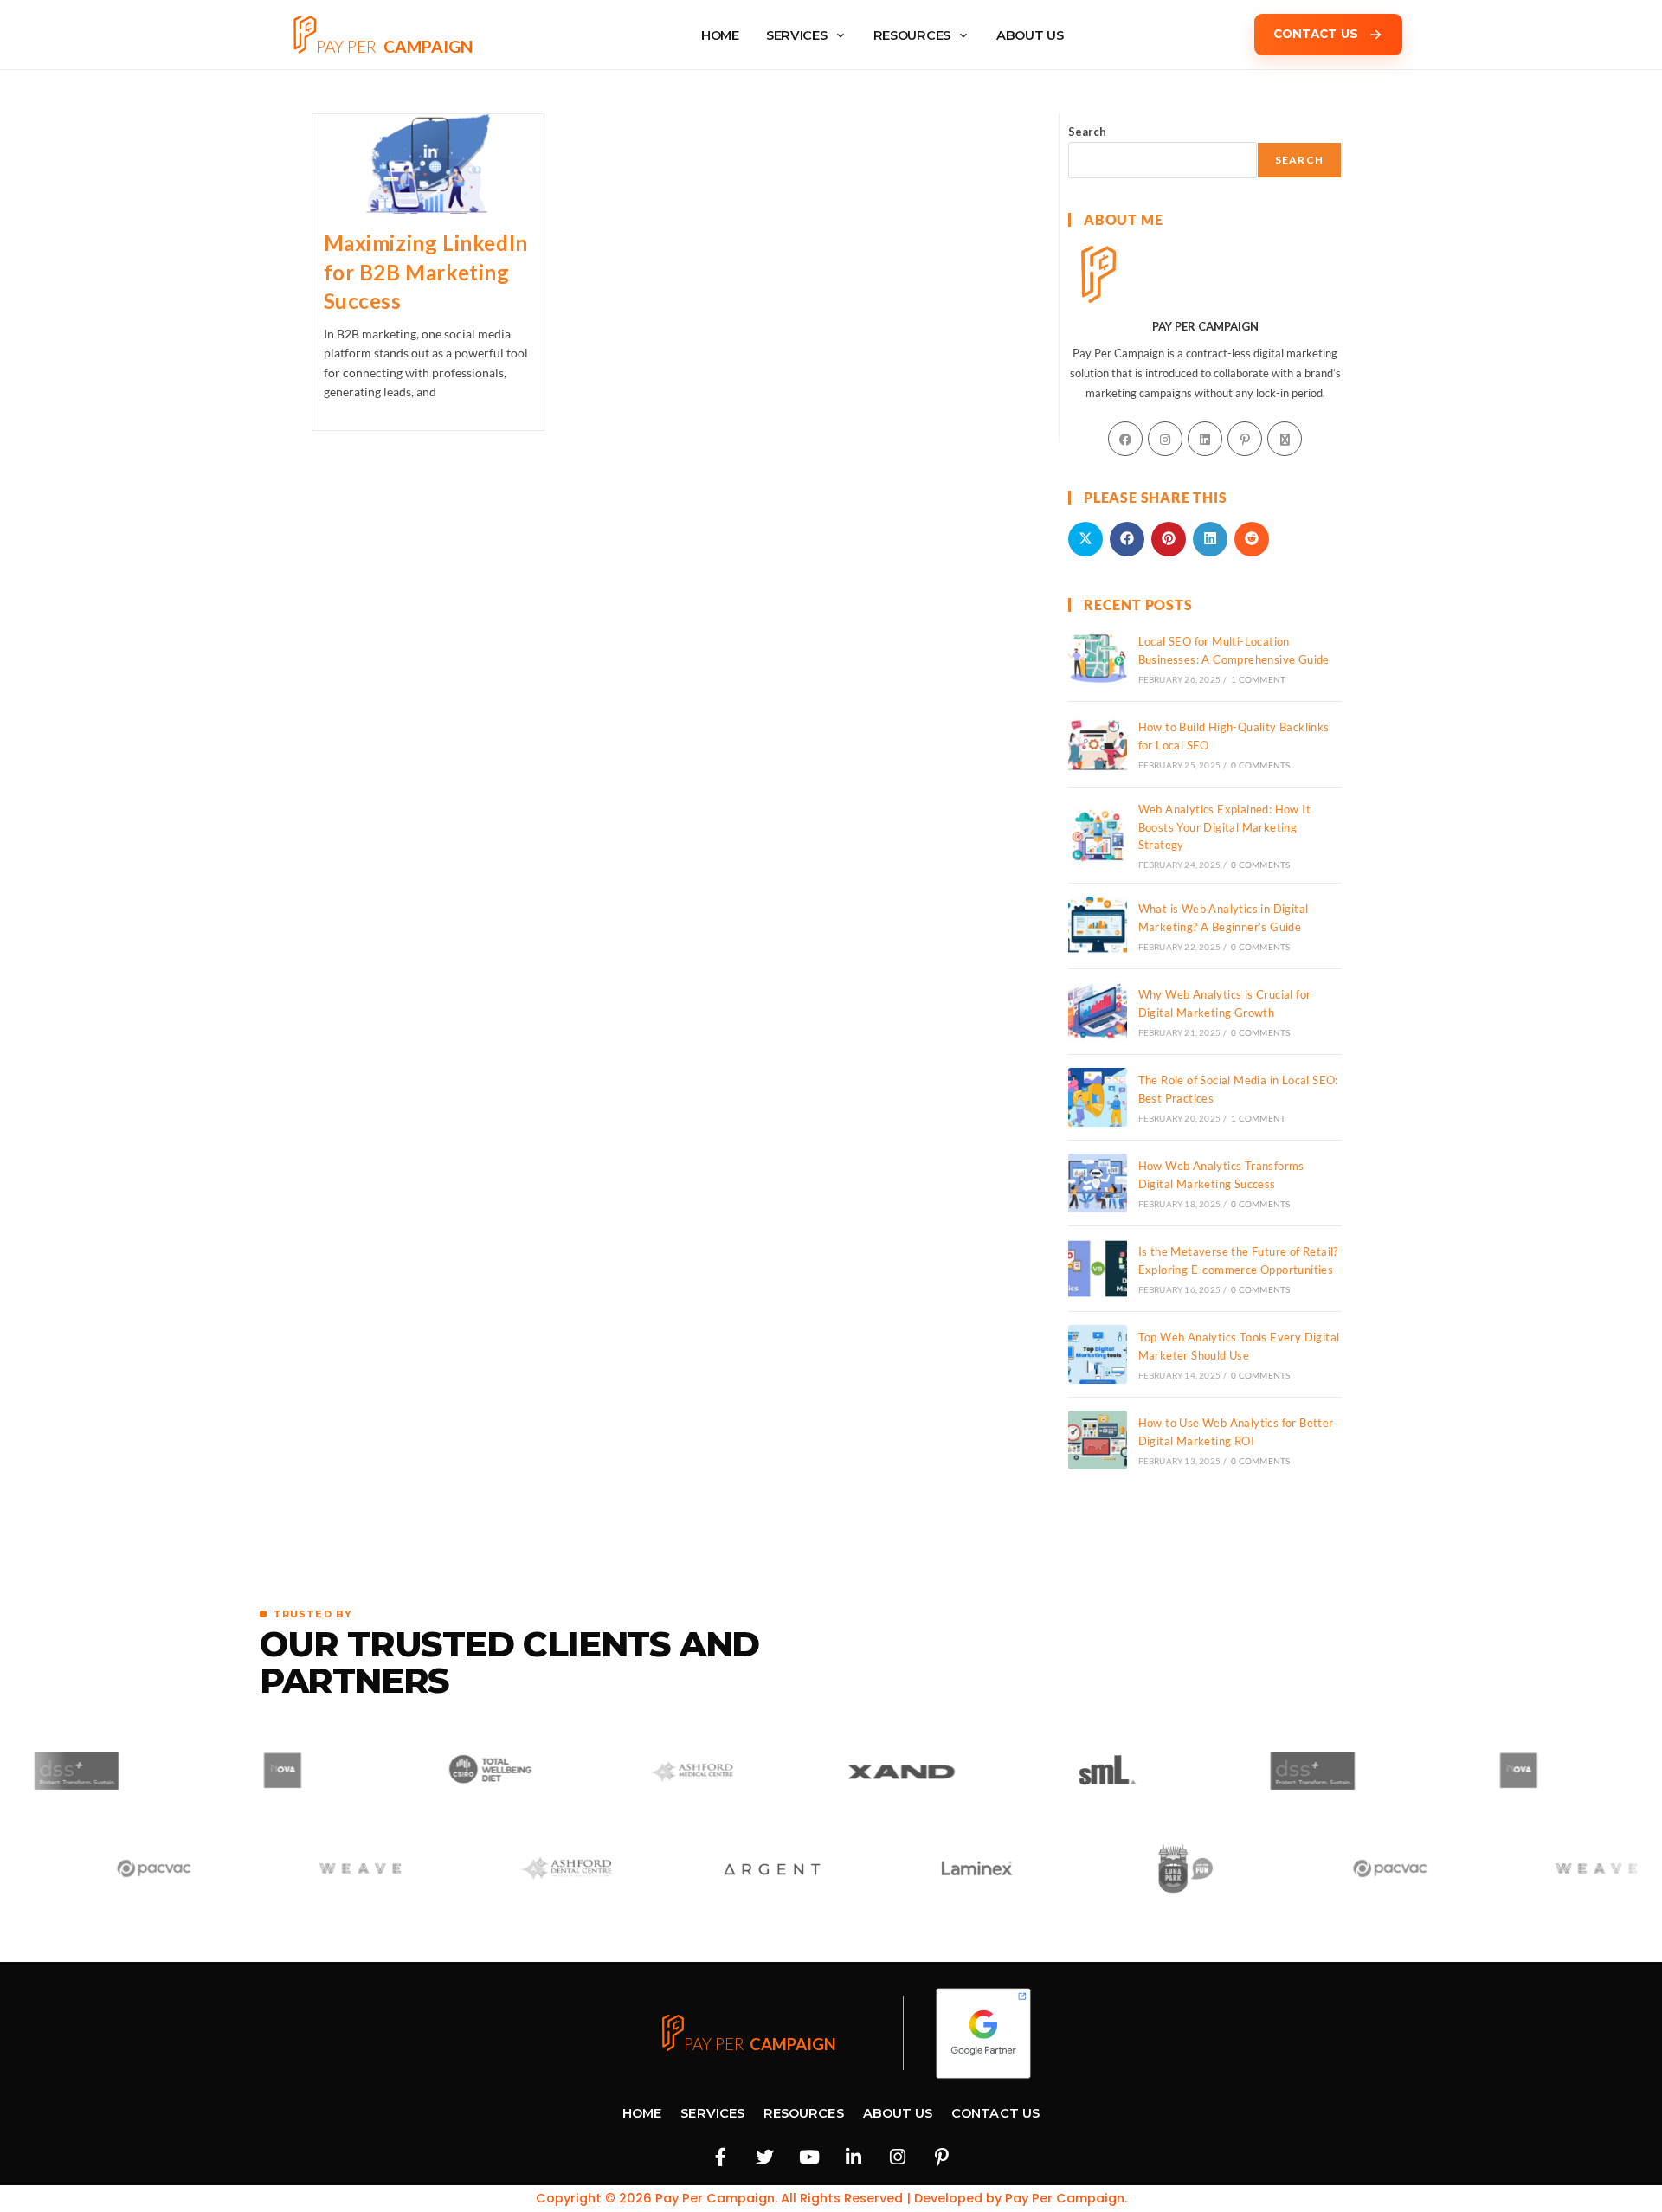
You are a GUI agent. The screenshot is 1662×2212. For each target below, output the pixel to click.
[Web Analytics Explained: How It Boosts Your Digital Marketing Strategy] (1098, 835)
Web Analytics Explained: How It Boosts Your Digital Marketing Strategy (1224, 827)
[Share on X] (1085, 539)
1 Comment (1258, 679)
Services (797, 35)
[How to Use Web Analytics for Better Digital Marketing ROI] (1098, 1440)
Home (642, 2113)
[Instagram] (1165, 439)
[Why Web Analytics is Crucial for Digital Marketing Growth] (1098, 1012)
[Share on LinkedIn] (1210, 539)
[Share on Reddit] (1252, 539)
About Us (898, 2113)
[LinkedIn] (1205, 439)
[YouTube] (809, 2157)
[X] (1285, 439)
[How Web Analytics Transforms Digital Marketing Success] (1098, 1183)
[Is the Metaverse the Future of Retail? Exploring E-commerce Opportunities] (1098, 1269)
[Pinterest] (1245, 439)
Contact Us (995, 2113)
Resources (912, 35)
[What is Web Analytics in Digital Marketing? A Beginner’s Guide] (1098, 926)
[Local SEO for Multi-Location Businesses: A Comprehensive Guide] (1098, 659)
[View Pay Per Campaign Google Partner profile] (983, 2033)
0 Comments (1260, 765)
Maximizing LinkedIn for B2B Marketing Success (426, 272)
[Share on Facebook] (1127, 539)
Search (1087, 132)
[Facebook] (1125, 439)
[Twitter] (765, 2157)
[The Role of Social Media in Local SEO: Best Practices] (1098, 1097)
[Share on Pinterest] (1169, 539)
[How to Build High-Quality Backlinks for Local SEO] (1098, 744)
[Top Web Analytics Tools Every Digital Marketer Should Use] (1098, 1354)
